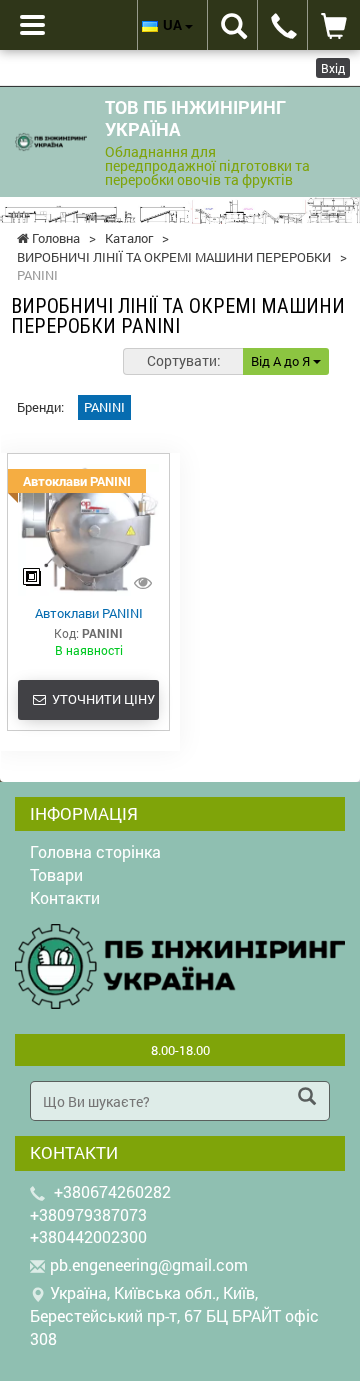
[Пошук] (307, 1098)
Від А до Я (282, 361)
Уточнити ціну (100, 699)
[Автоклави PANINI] (88, 529)
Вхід (333, 68)
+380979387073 (88, 1214)
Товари (56, 874)
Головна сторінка (95, 851)
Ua (174, 24)
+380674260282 (112, 1191)
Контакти (65, 897)
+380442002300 (88, 1236)
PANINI (104, 407)
